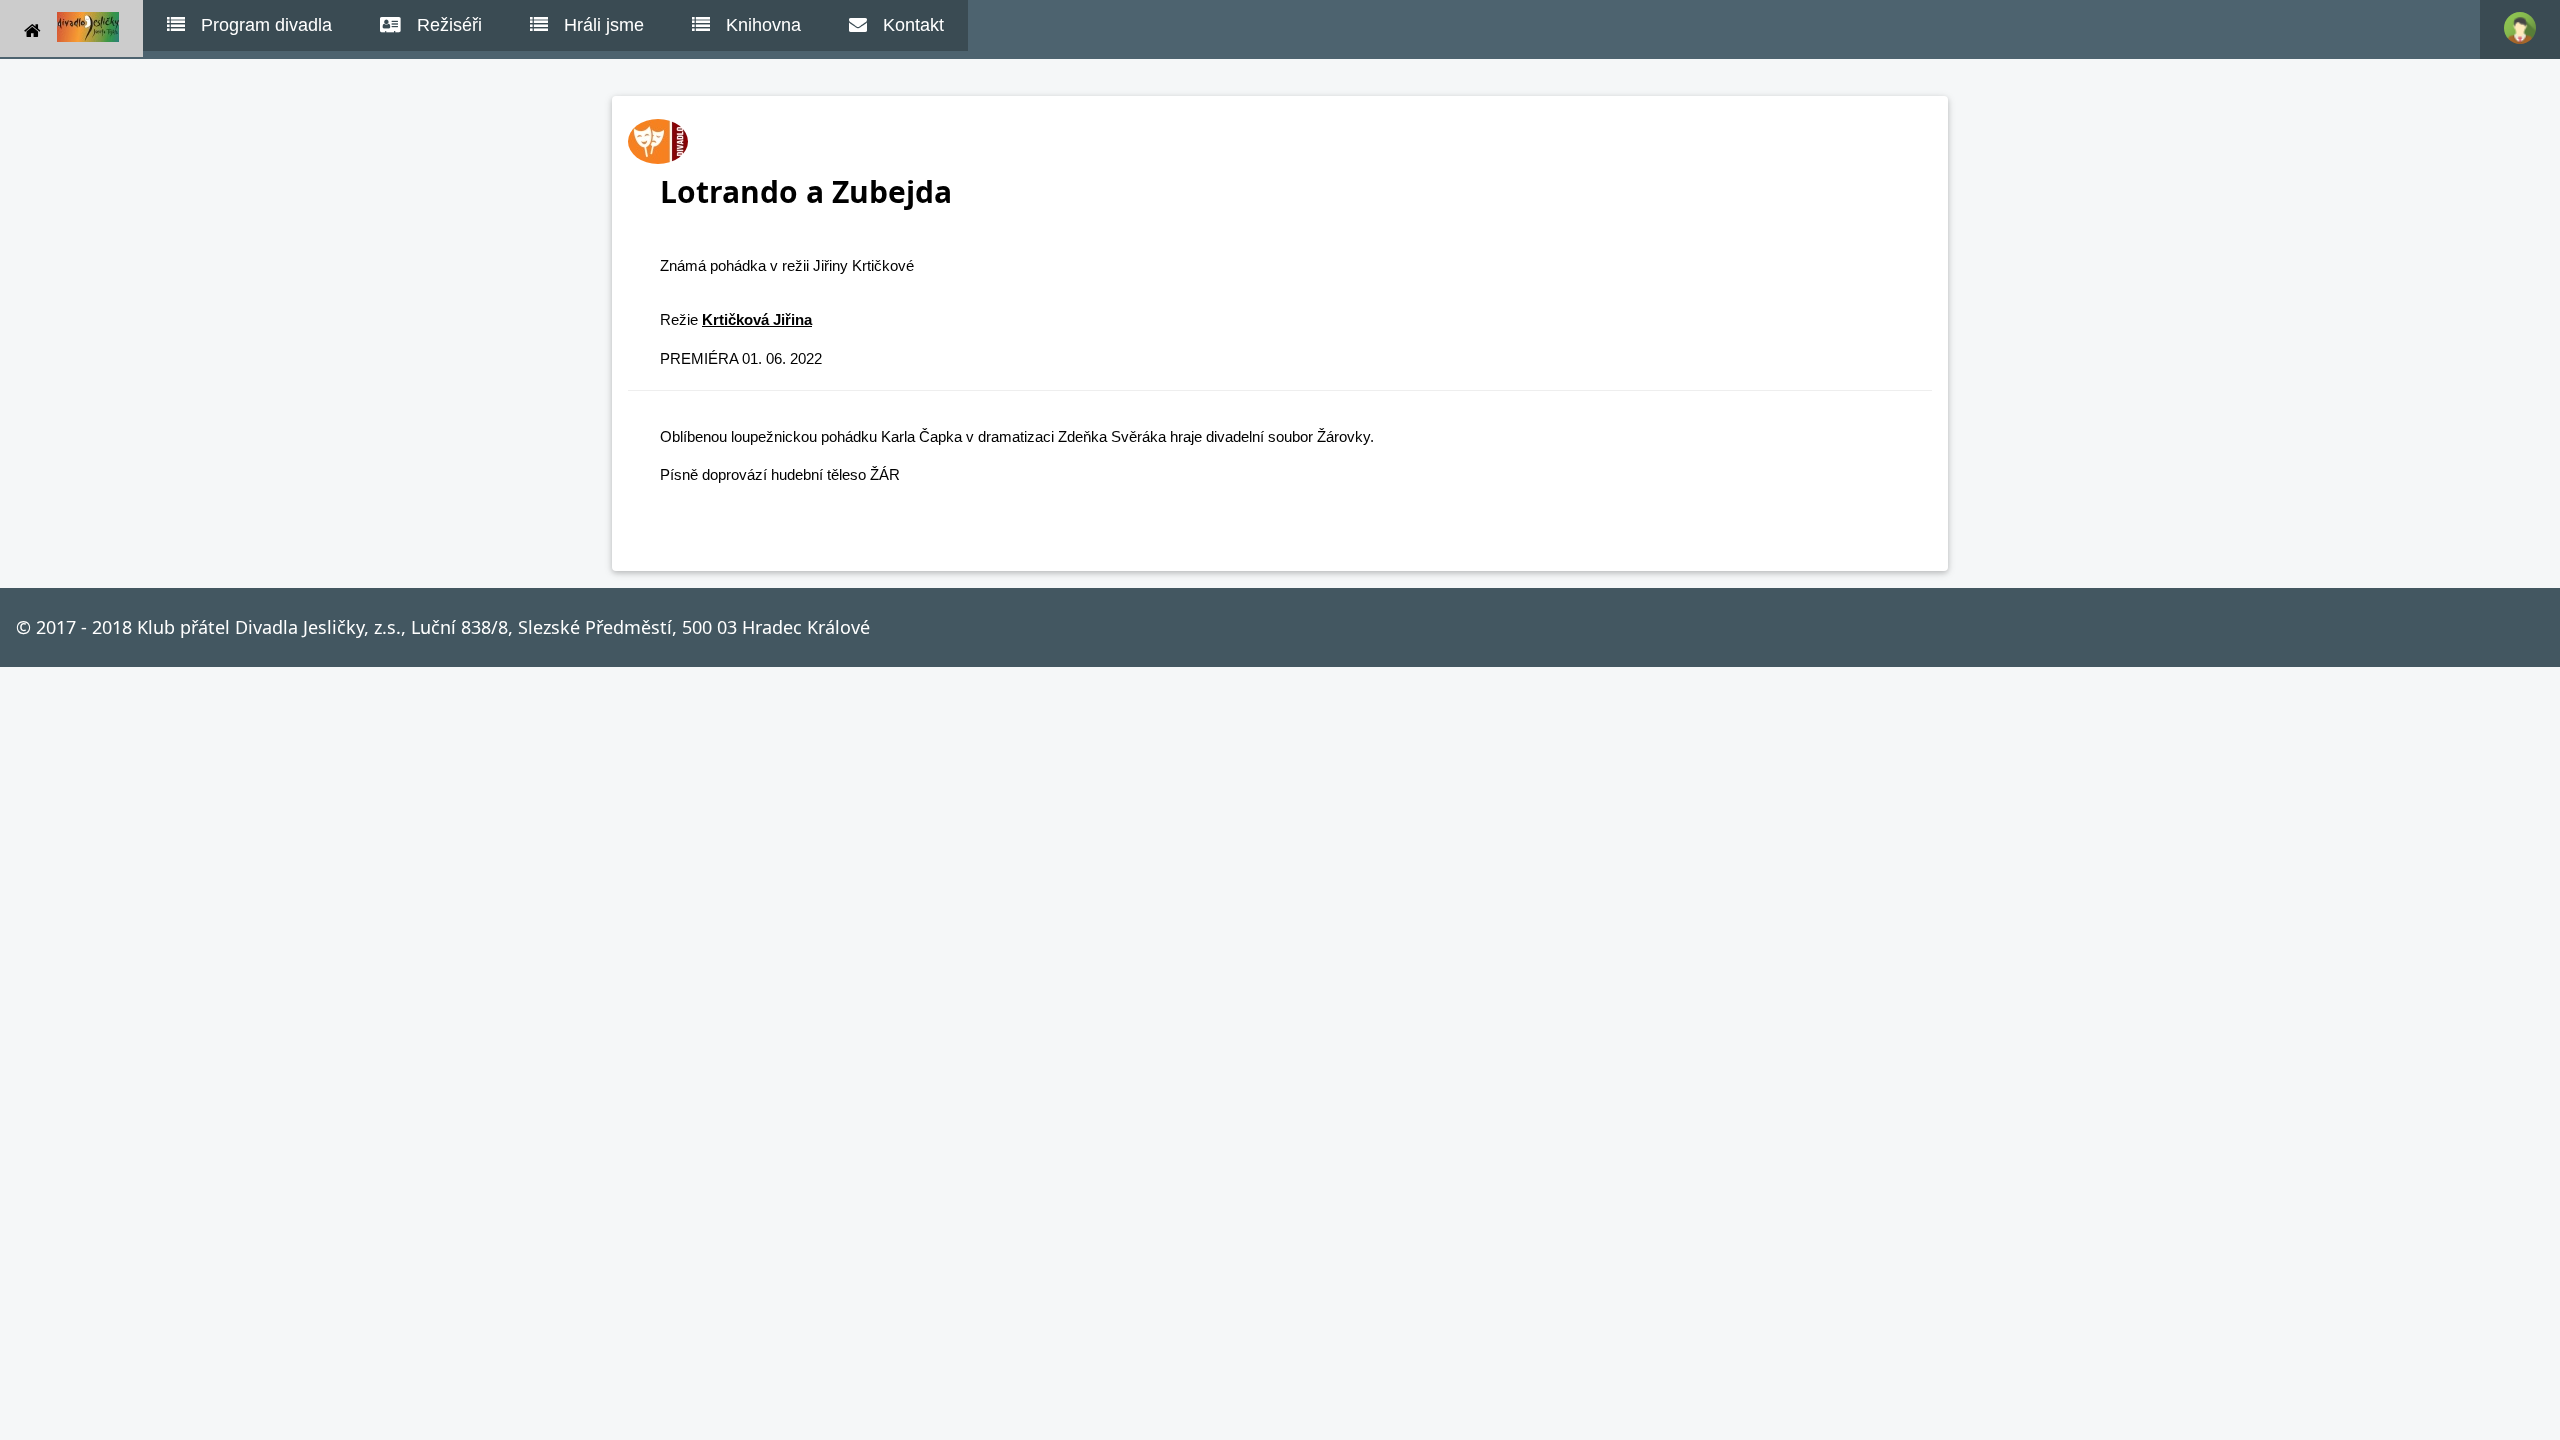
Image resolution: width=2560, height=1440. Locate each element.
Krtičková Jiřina (757, 319)
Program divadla (266, 25)
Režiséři (449, 25)
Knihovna (763, 25)
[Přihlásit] (2520, 29)
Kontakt (913, 25)
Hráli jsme (604, 25)
